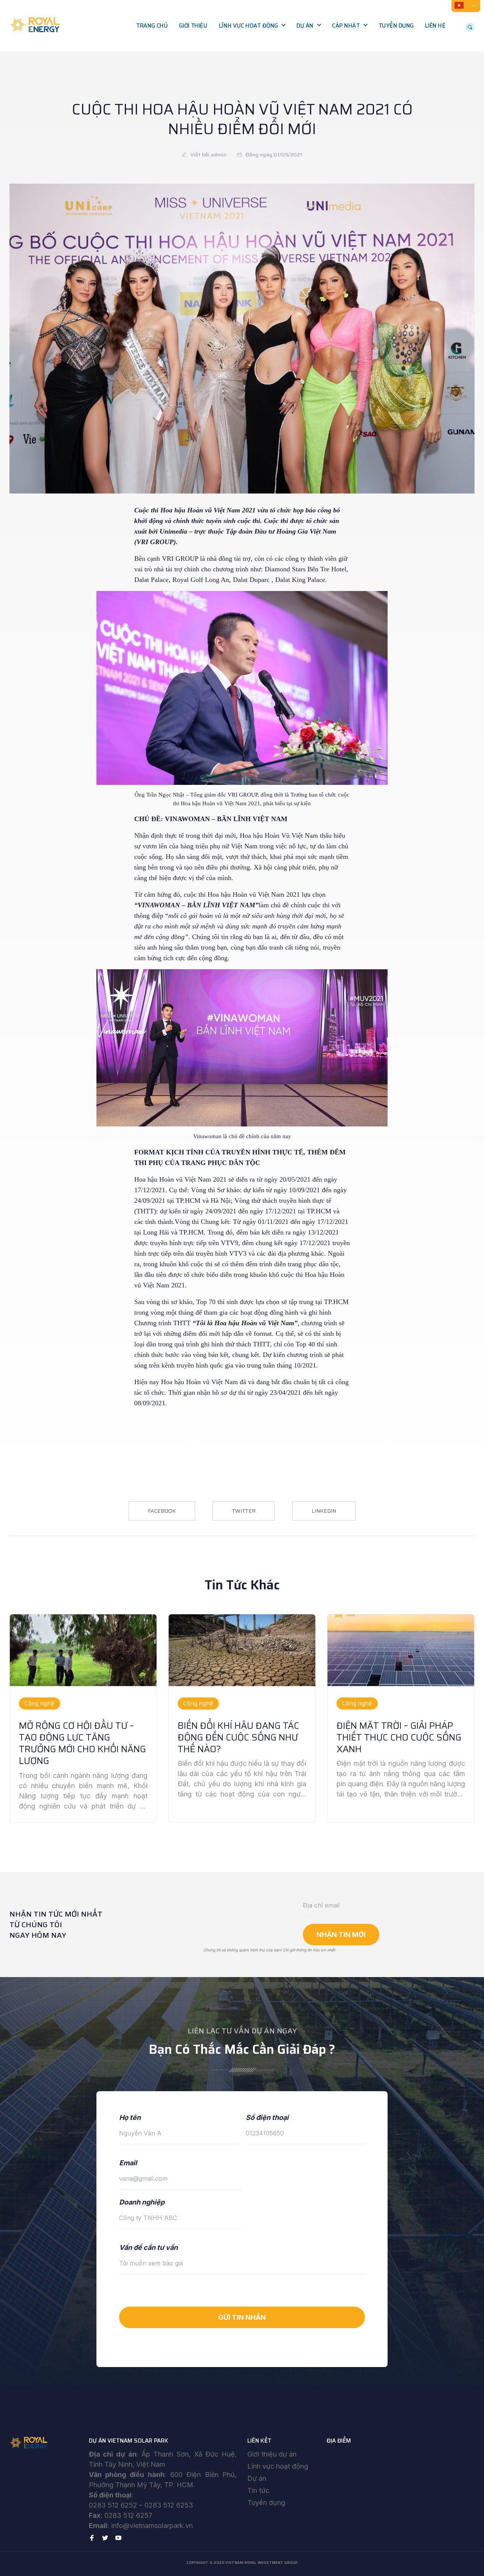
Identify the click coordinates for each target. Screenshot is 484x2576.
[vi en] (466, 5)
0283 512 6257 (128, 2515)
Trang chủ (152, 26)
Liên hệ (435, 26)
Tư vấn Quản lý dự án (254, 57)
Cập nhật (346, 26)
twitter (244, 1511)
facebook (162, 1511)
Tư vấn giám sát (246, 73)
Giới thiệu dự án (272, 2454)
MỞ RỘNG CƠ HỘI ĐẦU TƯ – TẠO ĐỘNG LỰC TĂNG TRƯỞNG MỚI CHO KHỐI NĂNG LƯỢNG (82, 1744)
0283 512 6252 (113, 2505)
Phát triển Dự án (247, 42)
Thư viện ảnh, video (364, 57)
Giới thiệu (193, 26)
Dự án (305, 26)
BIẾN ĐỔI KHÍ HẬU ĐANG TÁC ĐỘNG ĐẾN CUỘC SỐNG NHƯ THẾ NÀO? (238, 1737)
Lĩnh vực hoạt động (248, 26)
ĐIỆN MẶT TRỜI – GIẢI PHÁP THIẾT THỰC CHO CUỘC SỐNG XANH (399, 1737)
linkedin (324, 1511)
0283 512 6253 (169, 2505)
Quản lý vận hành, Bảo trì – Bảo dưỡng (255, 94)
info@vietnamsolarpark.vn (152, 2526)
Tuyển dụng (396, 26)
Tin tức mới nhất (360, 42)
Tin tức (258, 2490)
